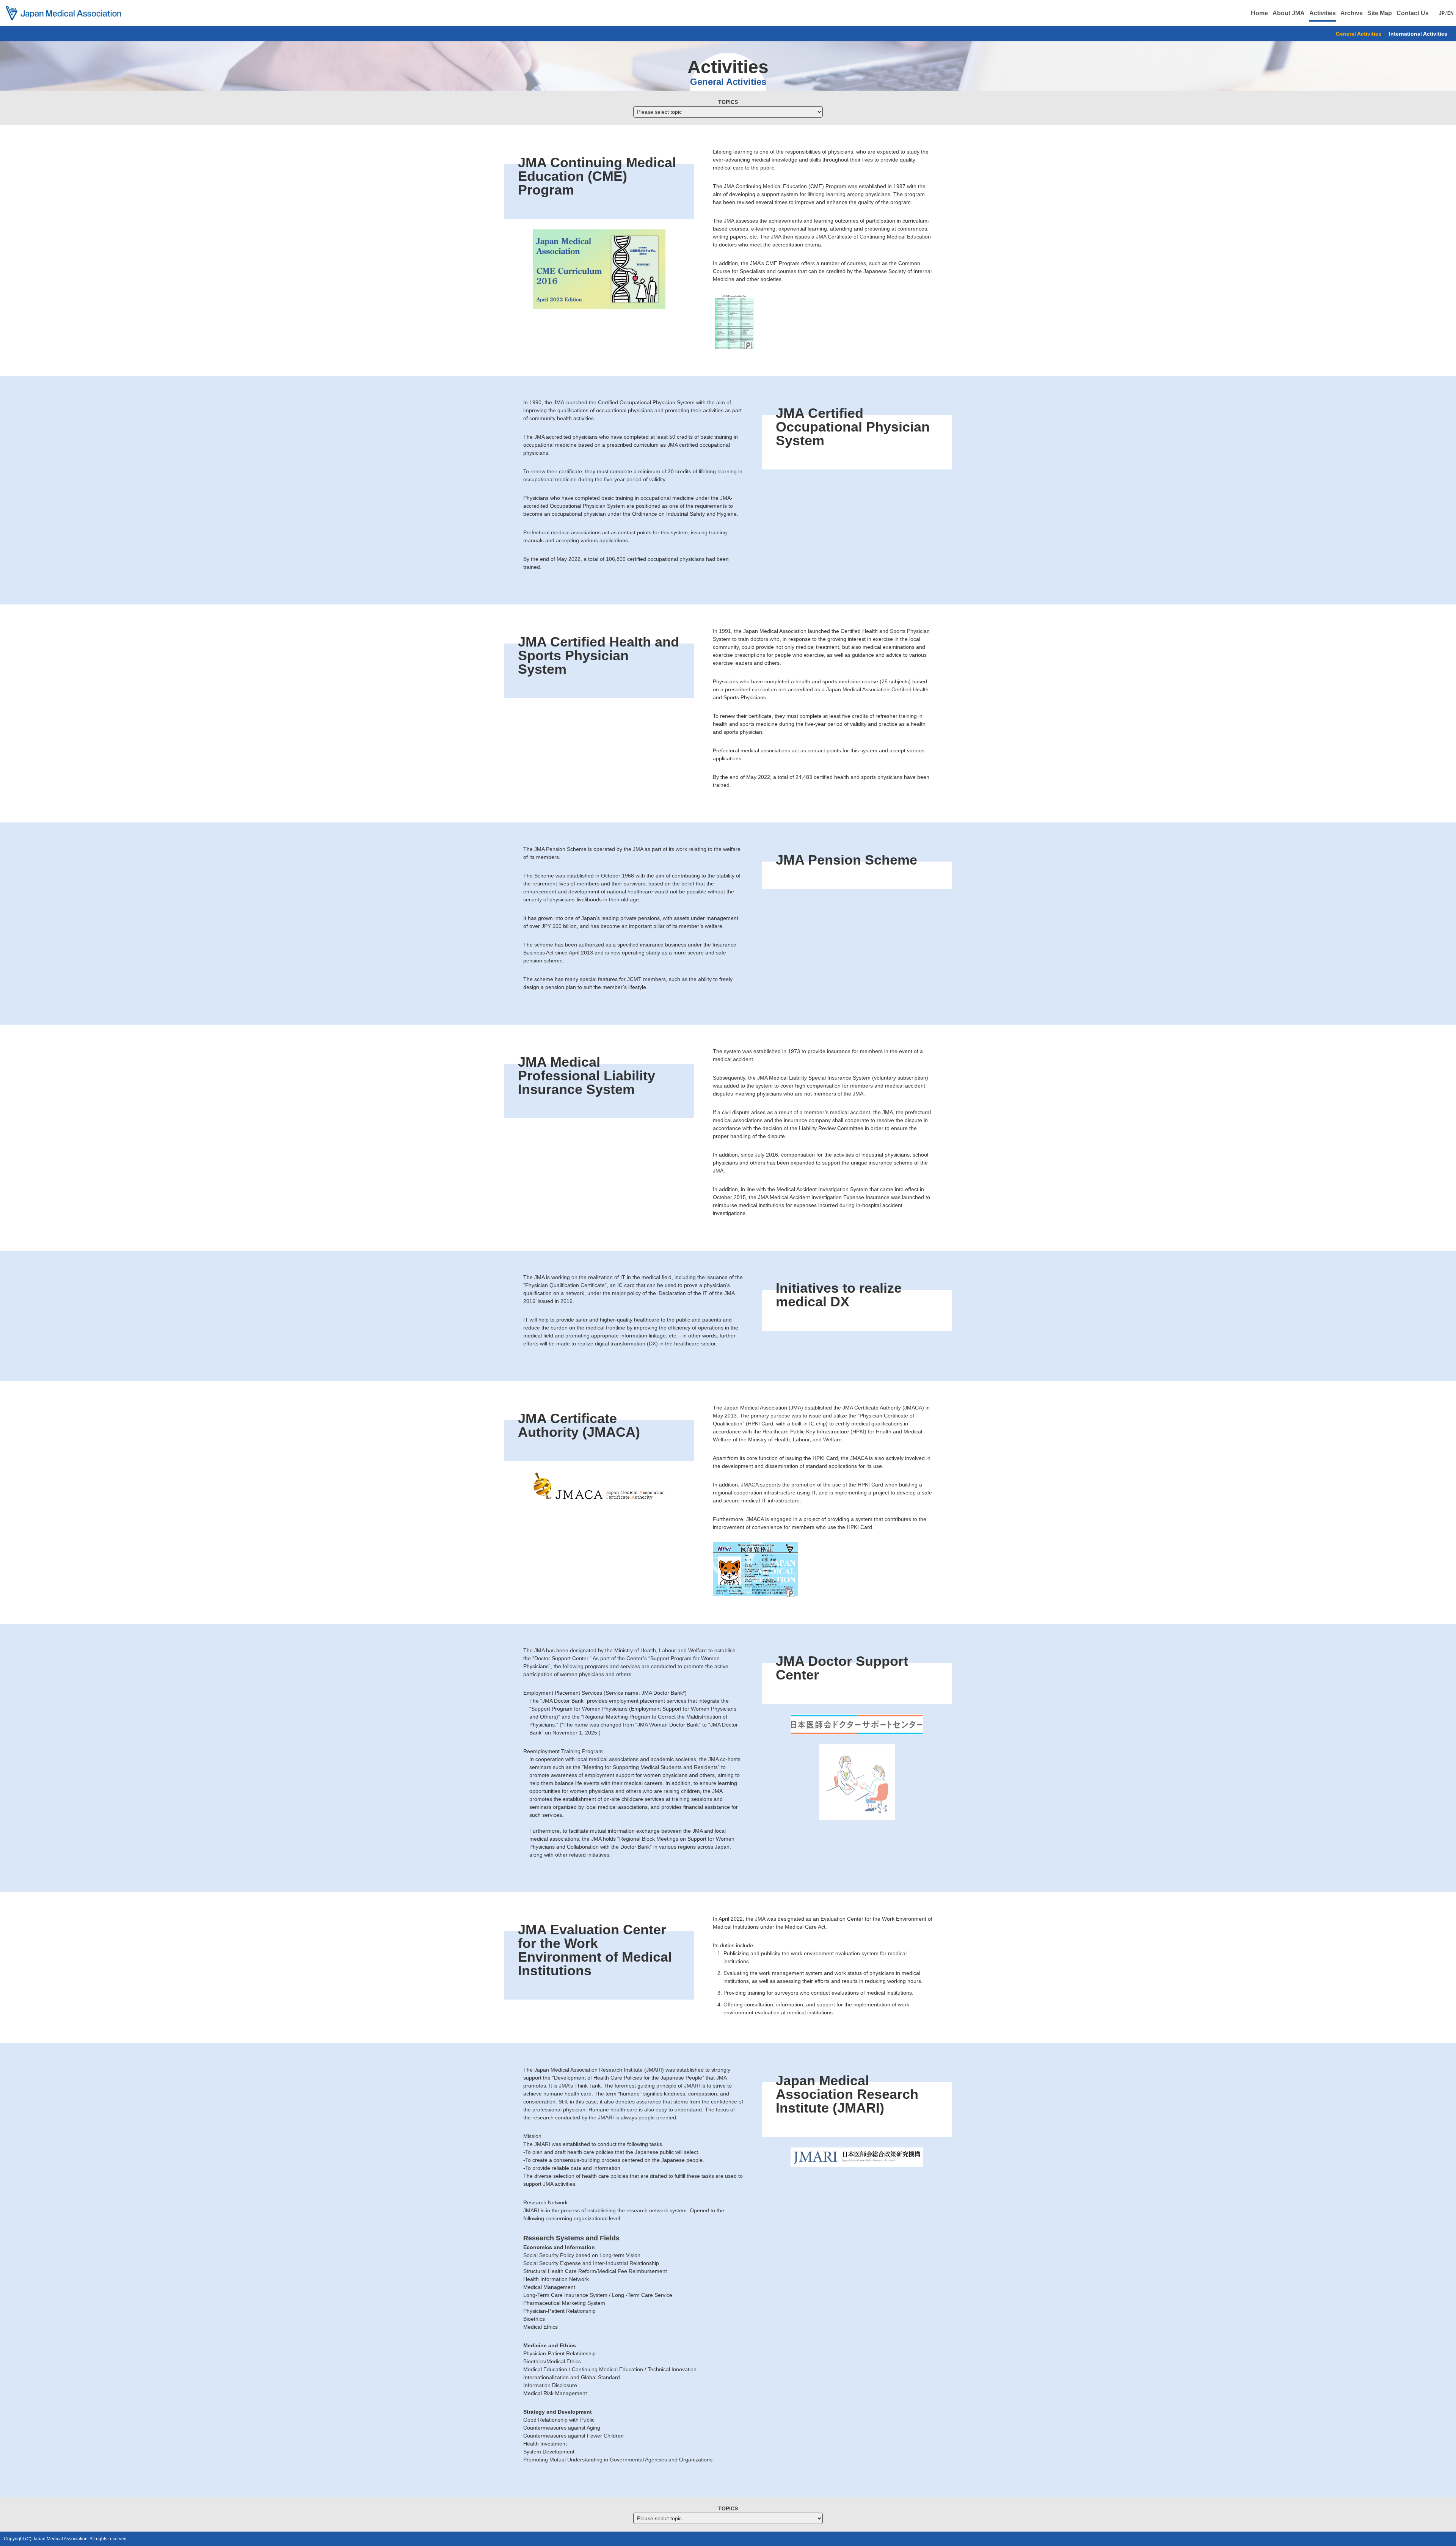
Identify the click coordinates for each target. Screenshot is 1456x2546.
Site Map (1380, 13)
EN (1451, 13)
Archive (1352, 13)
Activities (1323, 13)
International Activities (1418, 34)
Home (1259, 13)
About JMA (1289, 13)
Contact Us (1413, 13)
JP (1442, 13)
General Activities (1359, 34)
